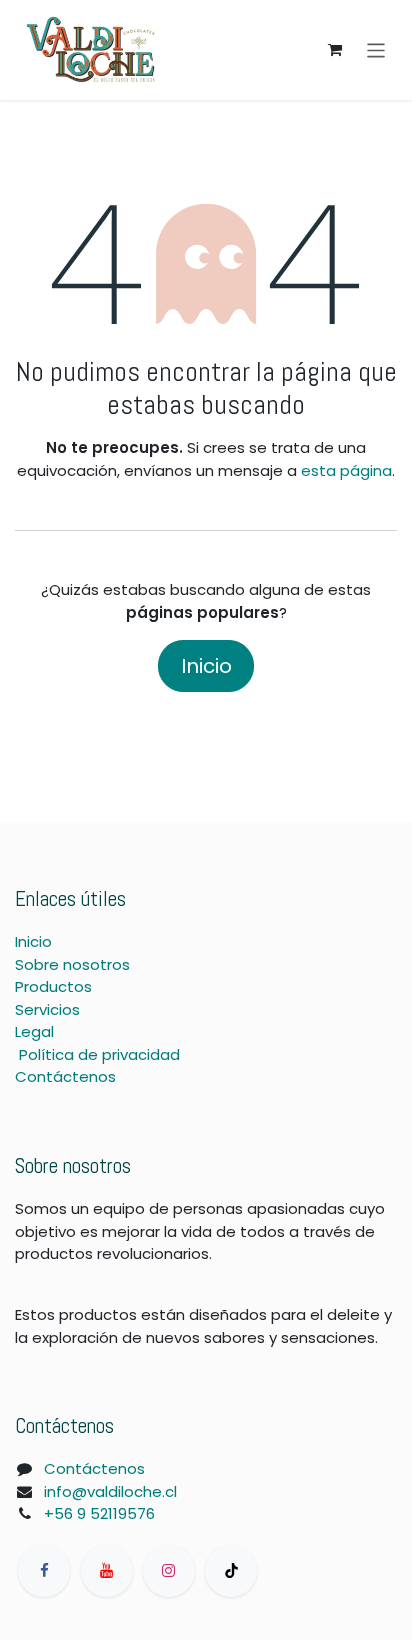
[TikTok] (231, 1571)
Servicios (47, 1009)
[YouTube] (107, 1571)
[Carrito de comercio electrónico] (335, 50)
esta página (346, 470)
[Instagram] (169, 1571)
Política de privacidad (99, 1054)
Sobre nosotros (72, 964)
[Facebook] (44, 1571)
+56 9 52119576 (99, 1513)
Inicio (206, 666)
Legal (34, 1031)
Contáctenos (65, 1076)
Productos (53, 986)
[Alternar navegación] (376, 49)
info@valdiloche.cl (110, 1491)
